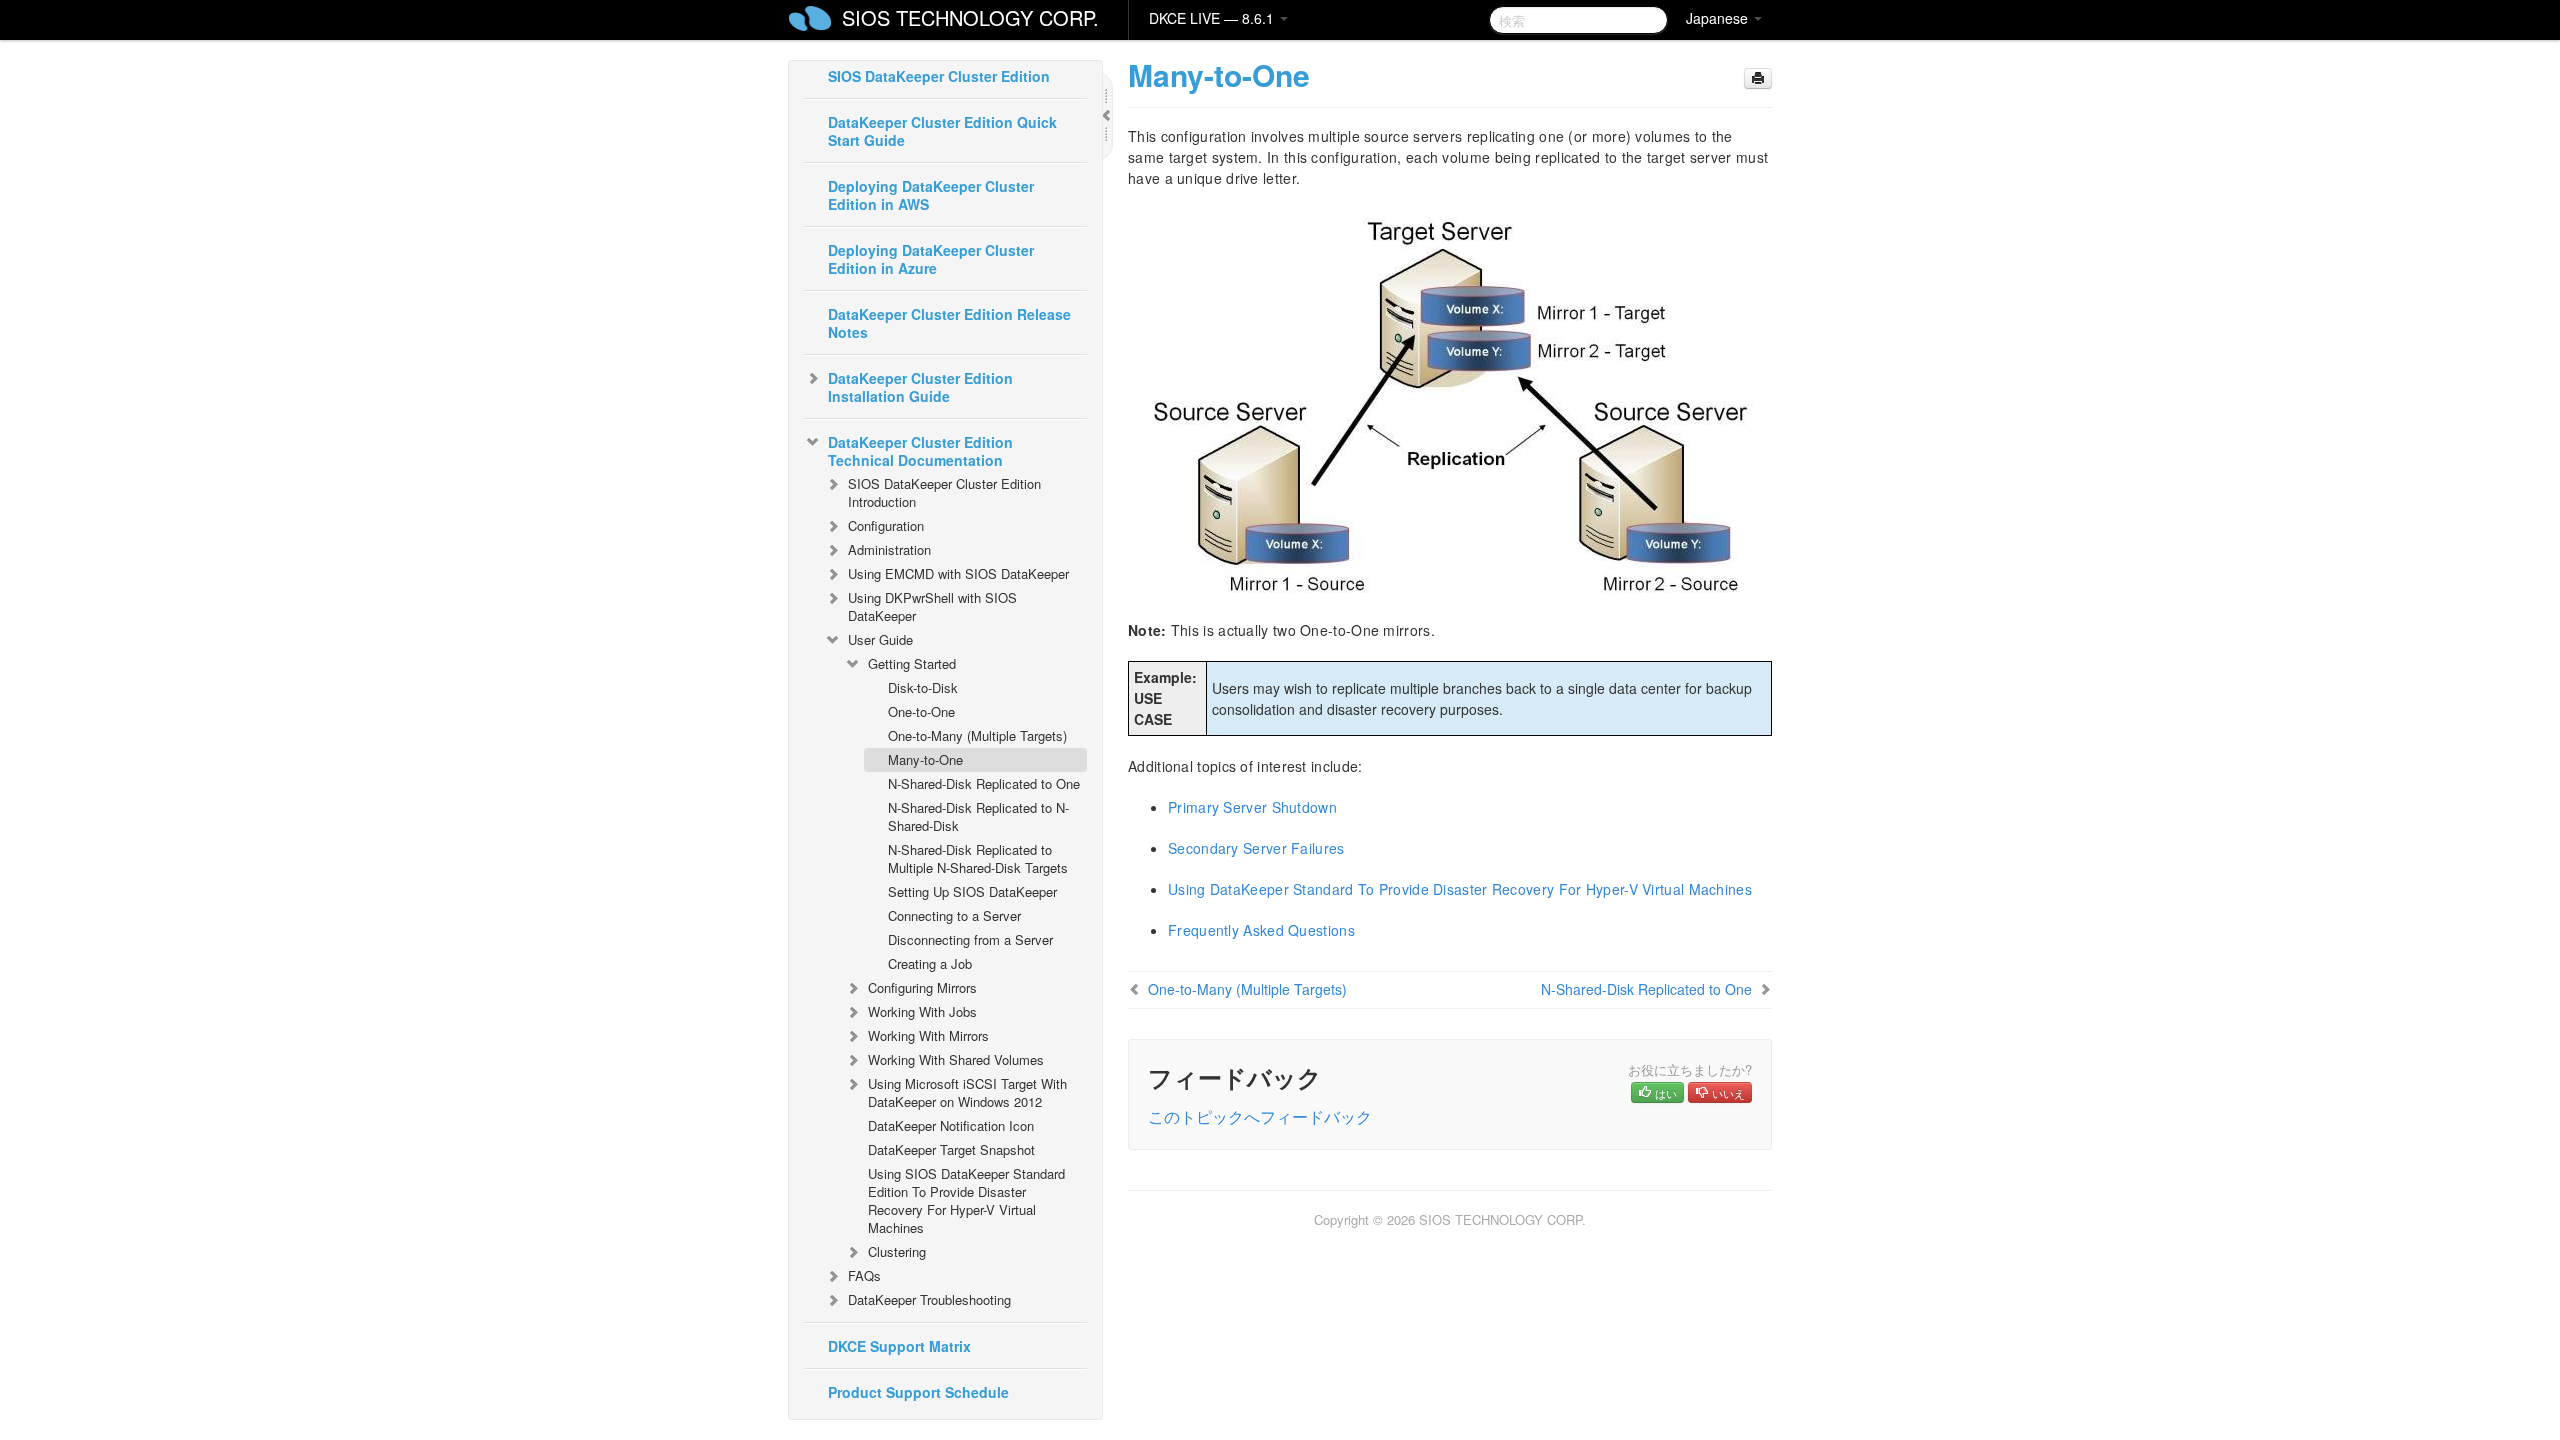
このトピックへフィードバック (1260, 1116)
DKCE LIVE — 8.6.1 (1213, 18)
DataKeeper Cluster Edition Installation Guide (920, 387)
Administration (889, 549)
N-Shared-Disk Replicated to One (984, 783)
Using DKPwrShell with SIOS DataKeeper (932, 606)
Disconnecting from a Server (970, 939)
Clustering (897, 1251)
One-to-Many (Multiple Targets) (977, 735)
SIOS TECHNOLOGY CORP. (970, 17)
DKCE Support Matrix (899, 1346)
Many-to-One (925, 759)
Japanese (1719, 18)
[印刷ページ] (1758, 78)
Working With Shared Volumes (956, 1059)
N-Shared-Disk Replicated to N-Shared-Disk (978, 816)
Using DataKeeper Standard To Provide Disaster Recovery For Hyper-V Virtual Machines (1460, 889)
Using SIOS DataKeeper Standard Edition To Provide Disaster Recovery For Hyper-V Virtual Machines (966, 1200)
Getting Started (912, 663)
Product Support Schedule (918, 1392)
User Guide (880, 639)
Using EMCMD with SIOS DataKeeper (958, 573)
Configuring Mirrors (922, 987)
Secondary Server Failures (1256, 848)
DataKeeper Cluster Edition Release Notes (949, 323)
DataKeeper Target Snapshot (951, 1149)
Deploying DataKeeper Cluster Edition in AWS (931, 195)
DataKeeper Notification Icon (951, 1125)
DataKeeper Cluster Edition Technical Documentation (920, 451)
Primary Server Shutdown (1252, 807)
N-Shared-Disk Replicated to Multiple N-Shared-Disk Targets (978, 858)
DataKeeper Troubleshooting (929, 1299)
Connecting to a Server (954, 915)
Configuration (886, 525)
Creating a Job (930, 963)
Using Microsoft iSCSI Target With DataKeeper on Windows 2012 (967, 1092)
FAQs (864, 1275)
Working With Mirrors (928, 1035)
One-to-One (921, 711)
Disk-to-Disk (923, 687)
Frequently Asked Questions (1261, 930)
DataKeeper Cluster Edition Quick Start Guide (942, 131)
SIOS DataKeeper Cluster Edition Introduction (944, 492)
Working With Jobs (922, 1011)
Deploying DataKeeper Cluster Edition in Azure (931, 259)
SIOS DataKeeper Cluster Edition (939, 76)
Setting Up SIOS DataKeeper (972, 891)
